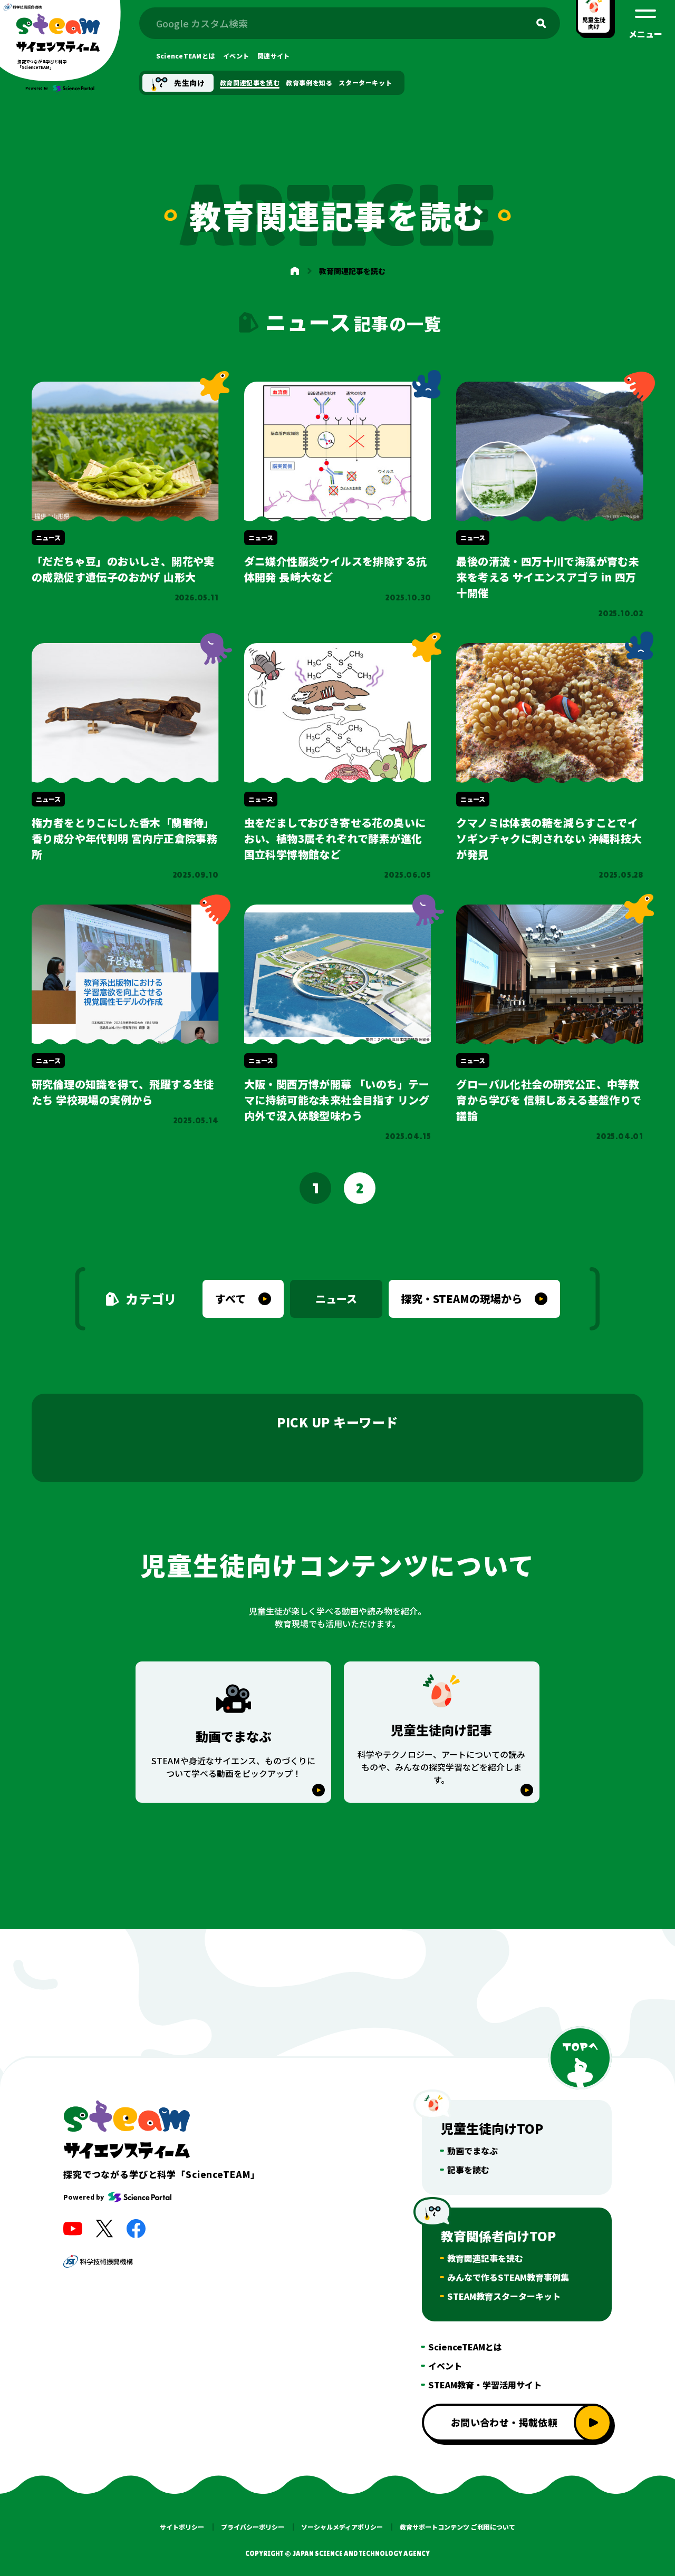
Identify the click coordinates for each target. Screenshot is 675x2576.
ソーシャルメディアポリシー (342, 2527)
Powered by (84, 2197)
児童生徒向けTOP (492, 2128)
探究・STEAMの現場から (462, 1299)
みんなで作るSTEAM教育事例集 (508, 2277)
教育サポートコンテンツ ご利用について (457, 2527)
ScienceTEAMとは (465, 2347)
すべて (230, 1299)
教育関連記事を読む (485, 2258)
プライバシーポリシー (253, 2527)
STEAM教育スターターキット (504, 2296)
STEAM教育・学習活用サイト (485, 2385)
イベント (445, 2366)
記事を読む (468, 2170)
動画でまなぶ (472, 2151)
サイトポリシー (182, 2527)
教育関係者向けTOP (498, 2236)
